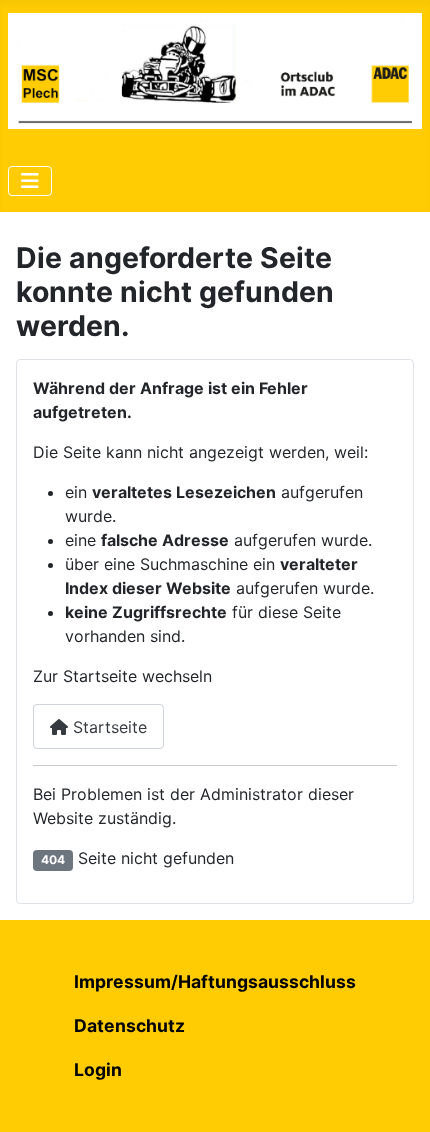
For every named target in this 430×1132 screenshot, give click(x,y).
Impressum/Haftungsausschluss (215, 981)
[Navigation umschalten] (30, 181)
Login (98, 1069)
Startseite (107, 727)
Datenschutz (129, 1025)
